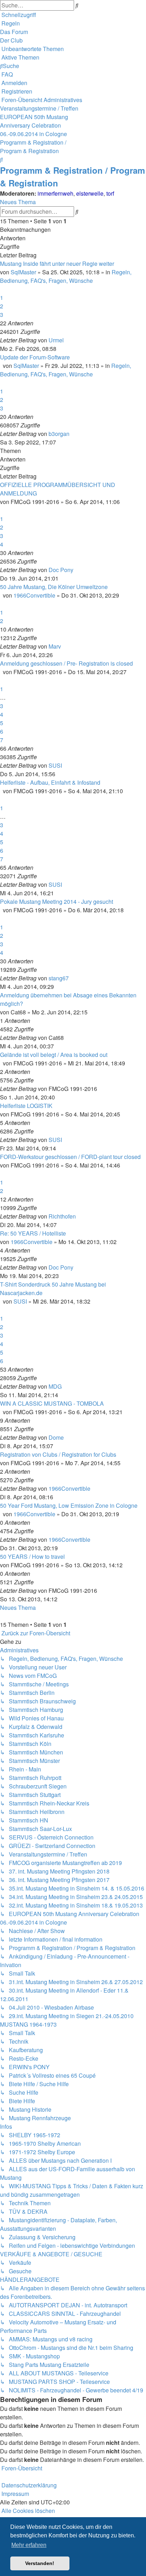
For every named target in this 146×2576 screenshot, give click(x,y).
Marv (55, 646)
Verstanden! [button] (40, 2563)
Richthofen (62, 1216)
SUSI (55, 765)
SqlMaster (23, 272)
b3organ (59, 434)
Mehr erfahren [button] (29, 2545)
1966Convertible (34, 595)
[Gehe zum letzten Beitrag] (66, 340)
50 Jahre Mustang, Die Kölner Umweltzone (54, 587)
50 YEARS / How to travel (32, 1556)
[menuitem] (10, 23)
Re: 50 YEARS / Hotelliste (33, 1233)
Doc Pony (61, 570)
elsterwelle (90, 193)
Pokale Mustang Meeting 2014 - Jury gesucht (57, 901)
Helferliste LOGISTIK (26, 1106)
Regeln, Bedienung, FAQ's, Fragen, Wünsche (66, 276)
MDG (55, 1386)
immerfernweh (55, 193)
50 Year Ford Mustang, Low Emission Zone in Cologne (69, 1505)
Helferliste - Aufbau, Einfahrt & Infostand (50, 782)
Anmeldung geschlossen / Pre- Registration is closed (66, 663)
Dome (56, 1437)
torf (110, 193)
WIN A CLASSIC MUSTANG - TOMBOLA (52, 1403)
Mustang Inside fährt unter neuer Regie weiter (57, 264)
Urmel (56, 340)
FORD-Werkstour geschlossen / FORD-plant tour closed (70, 1157)
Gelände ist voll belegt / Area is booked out (54, 1055)
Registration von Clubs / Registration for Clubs (58, 1454)
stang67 (59, 978)
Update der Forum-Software (35, 357)
